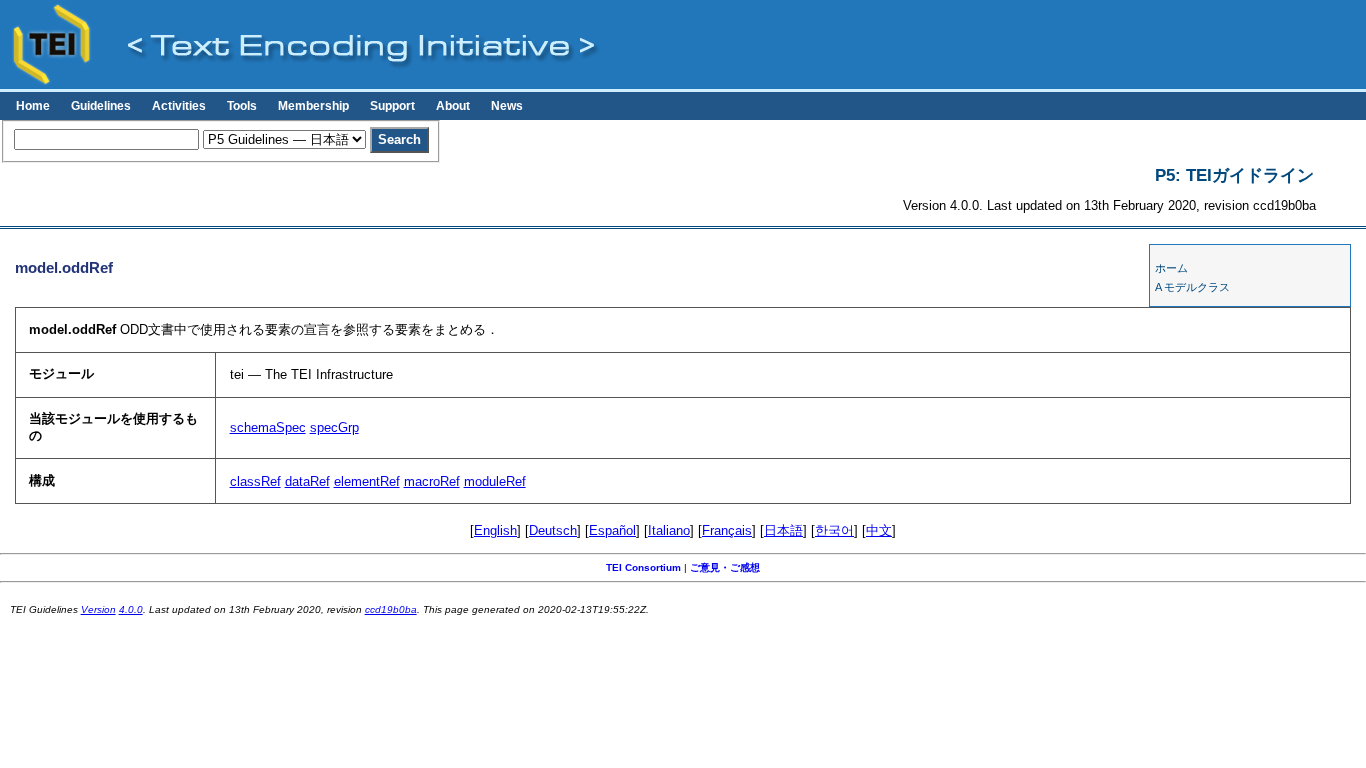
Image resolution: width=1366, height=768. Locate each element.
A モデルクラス (1192, 287)
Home (33, 106)
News (507, 106)
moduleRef (495, 481)
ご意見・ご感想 (725, 567)
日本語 (783, 530)
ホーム (1171, 268)
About (453, 106)
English (495, 530)
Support (392, 106)
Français (727, 530)
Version (98, 609)
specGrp (334, 427)
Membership (313, 106)
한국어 (834, 530)
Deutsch (553, 530)
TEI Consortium (643, 567)
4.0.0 (131, 609)
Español (612, 530)
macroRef (432, 481)
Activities (179, 106)
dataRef (307, 481)
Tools (242, 106)
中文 (879, 530)
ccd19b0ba (391, 609)
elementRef (367, 481)
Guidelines (101, 106)
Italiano (669, 530)
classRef (255, 481)
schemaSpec (268, 427)
